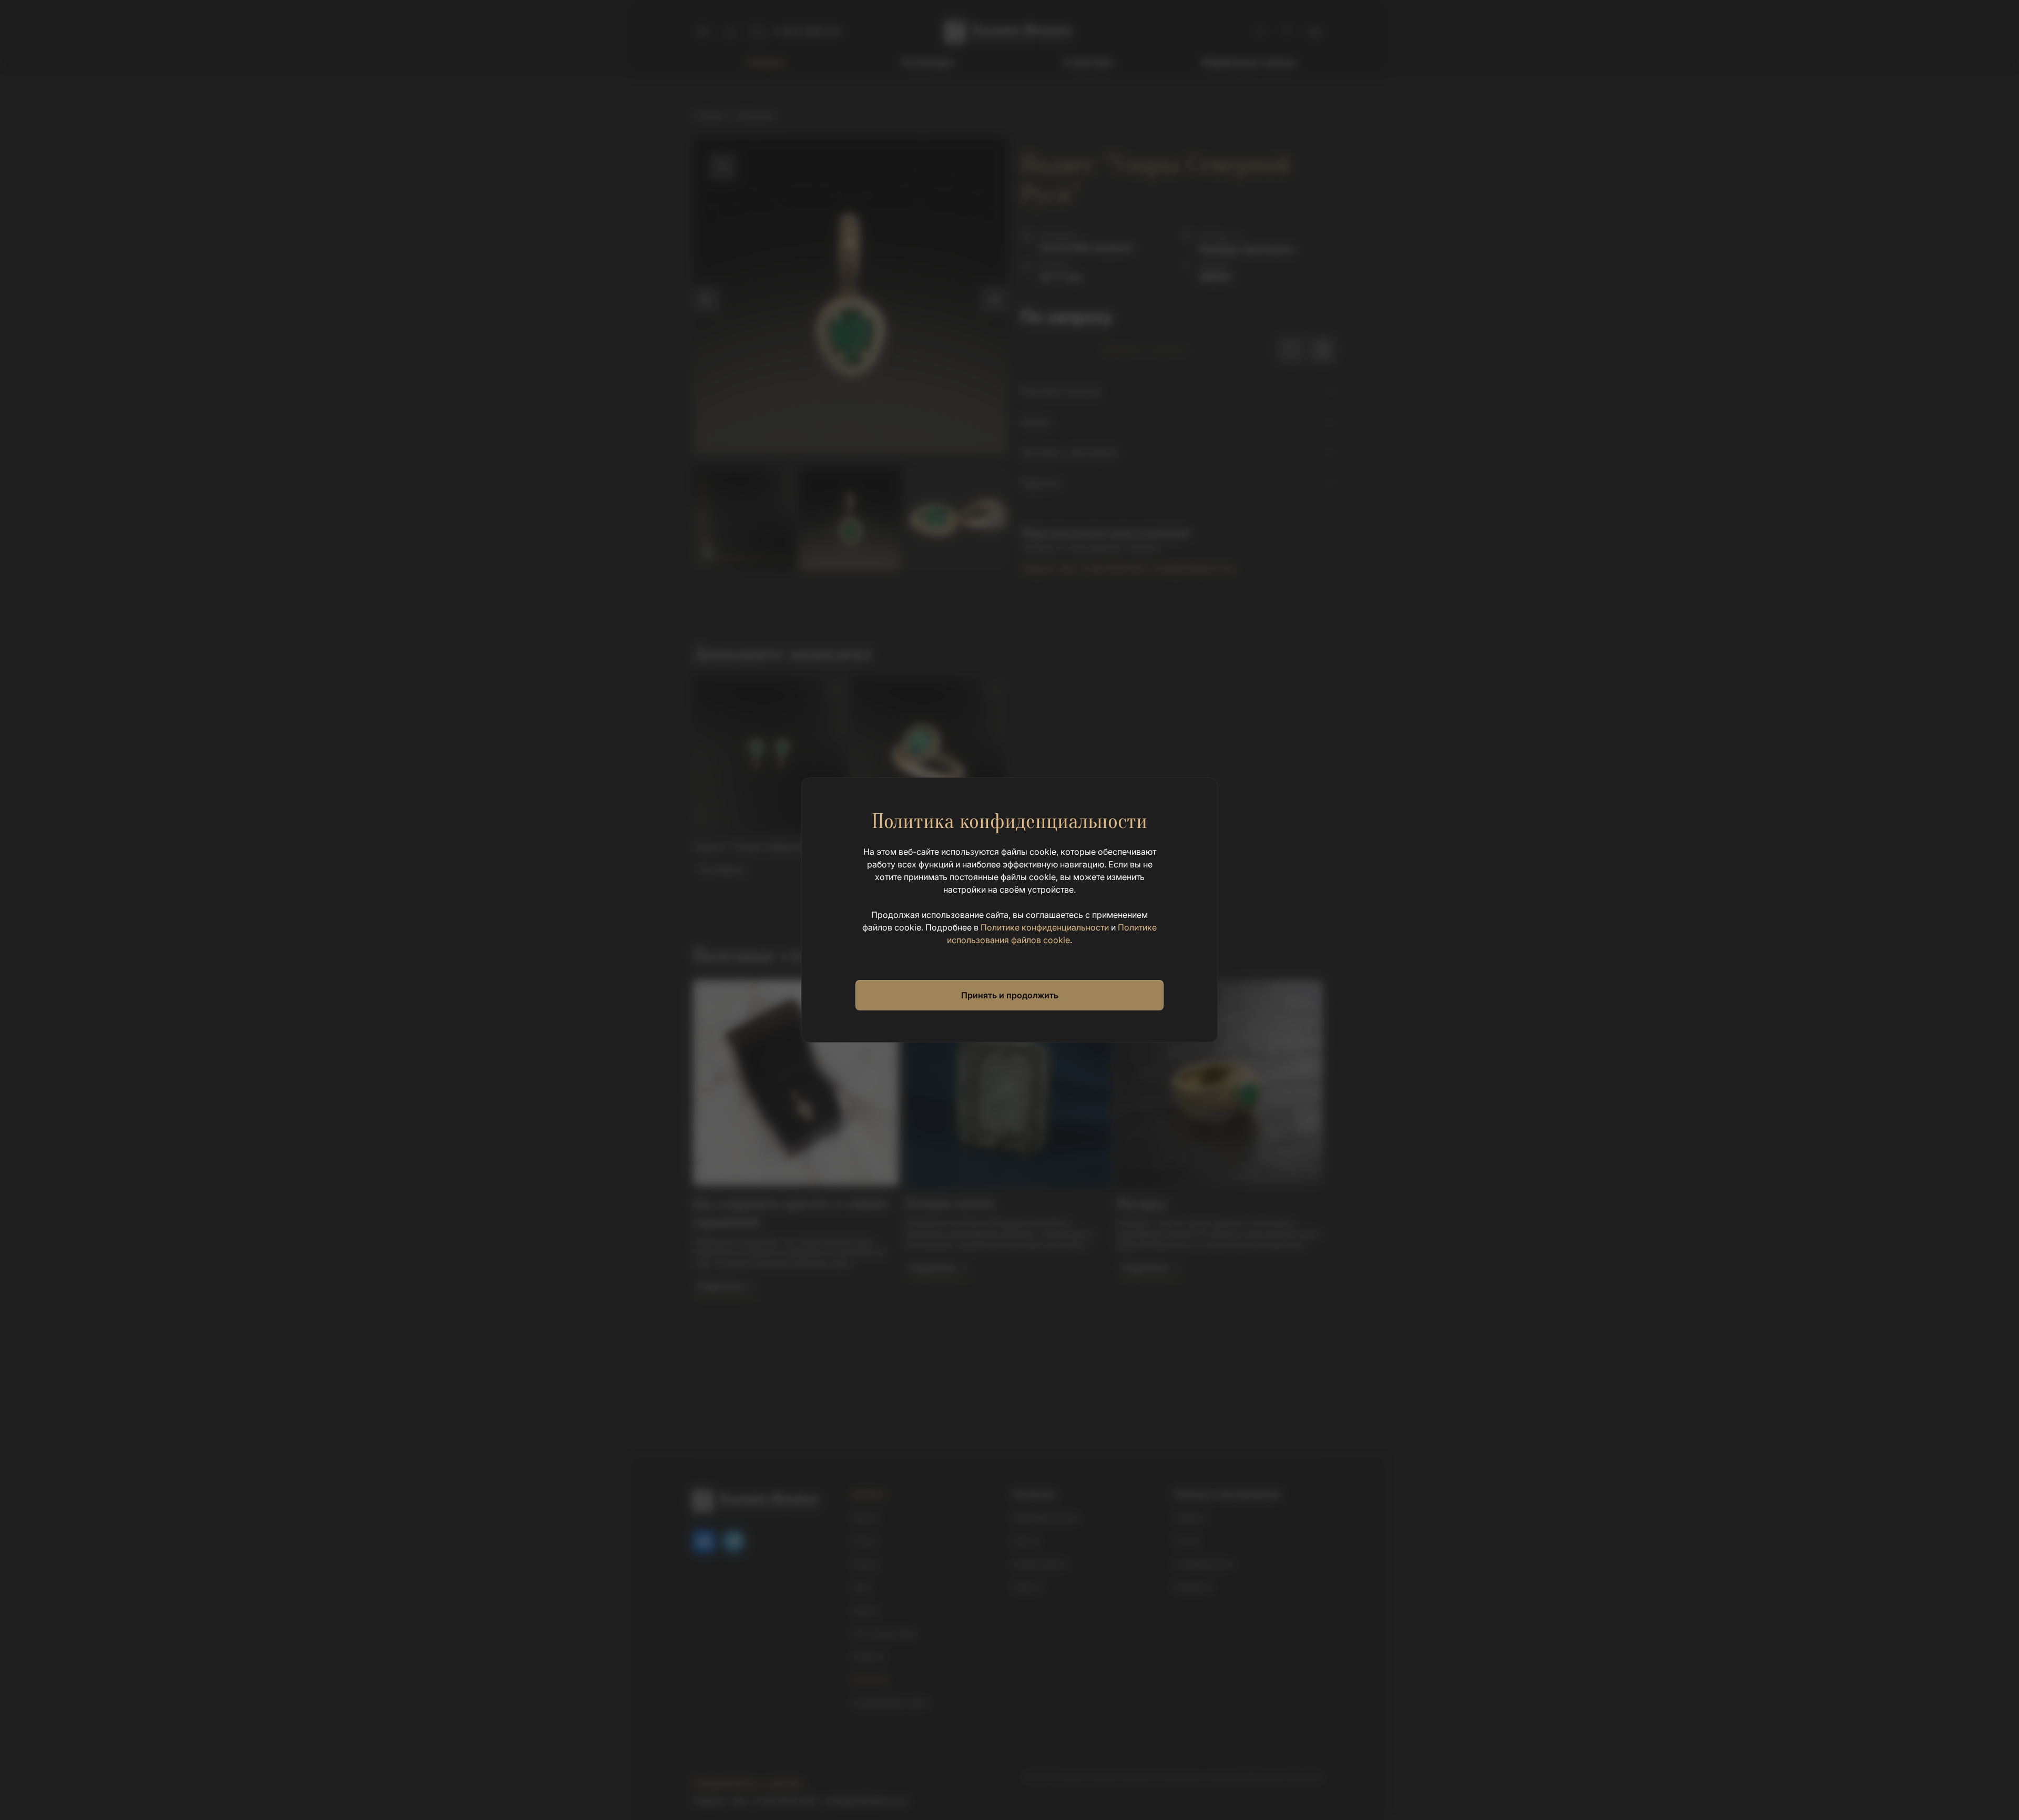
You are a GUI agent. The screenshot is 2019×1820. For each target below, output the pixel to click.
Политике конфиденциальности (1045, 927)
